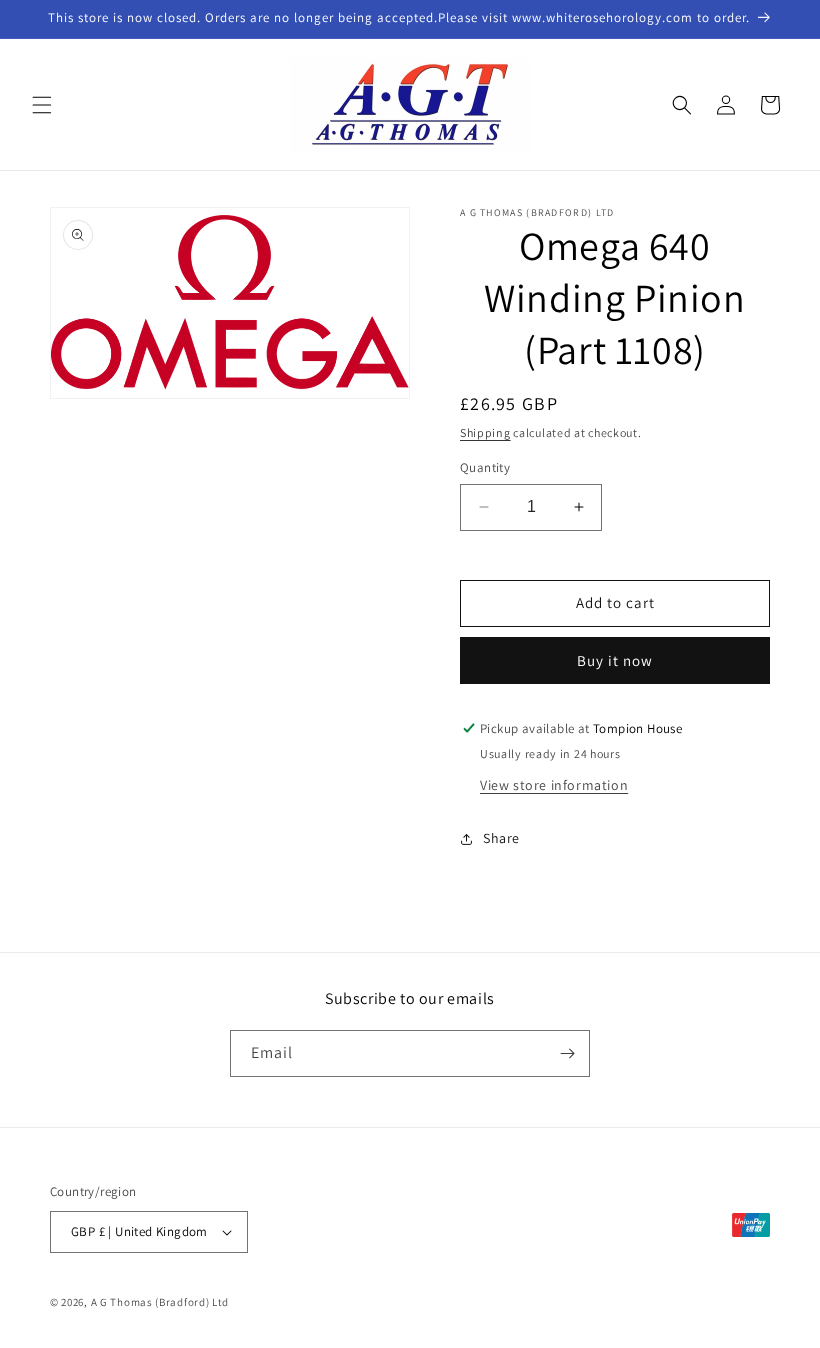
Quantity (485, 467)
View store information (554, 785)
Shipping (485, 432)
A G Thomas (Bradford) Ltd (160, 1302)
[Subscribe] (567, 1053)
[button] (42, 105)
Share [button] (501, 838)
